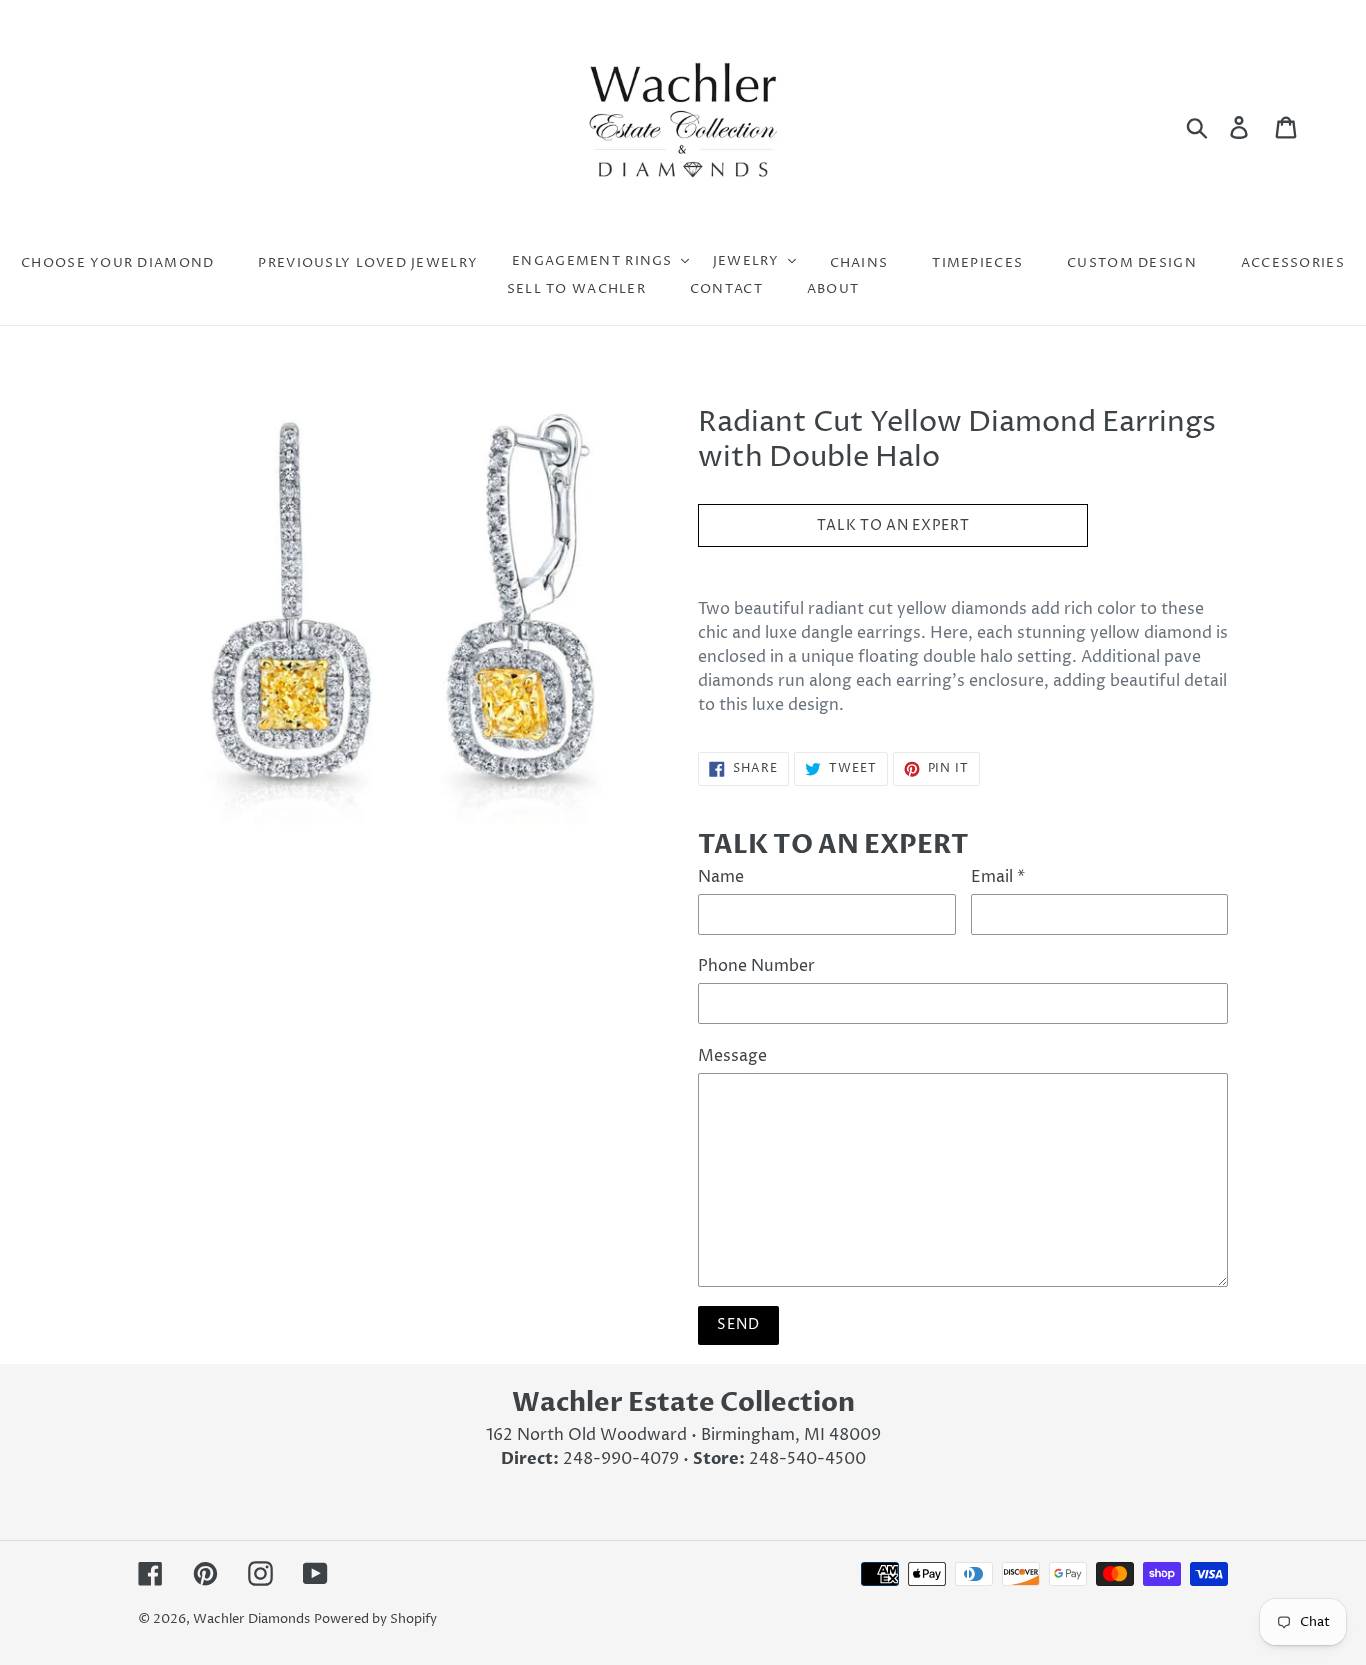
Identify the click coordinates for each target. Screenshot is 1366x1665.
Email (998, 877)
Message (732, 1056)
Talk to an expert (893, 525)
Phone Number (756, 966)
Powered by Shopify (375, 1619)
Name (721, 877)
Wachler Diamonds (251, 1619)
